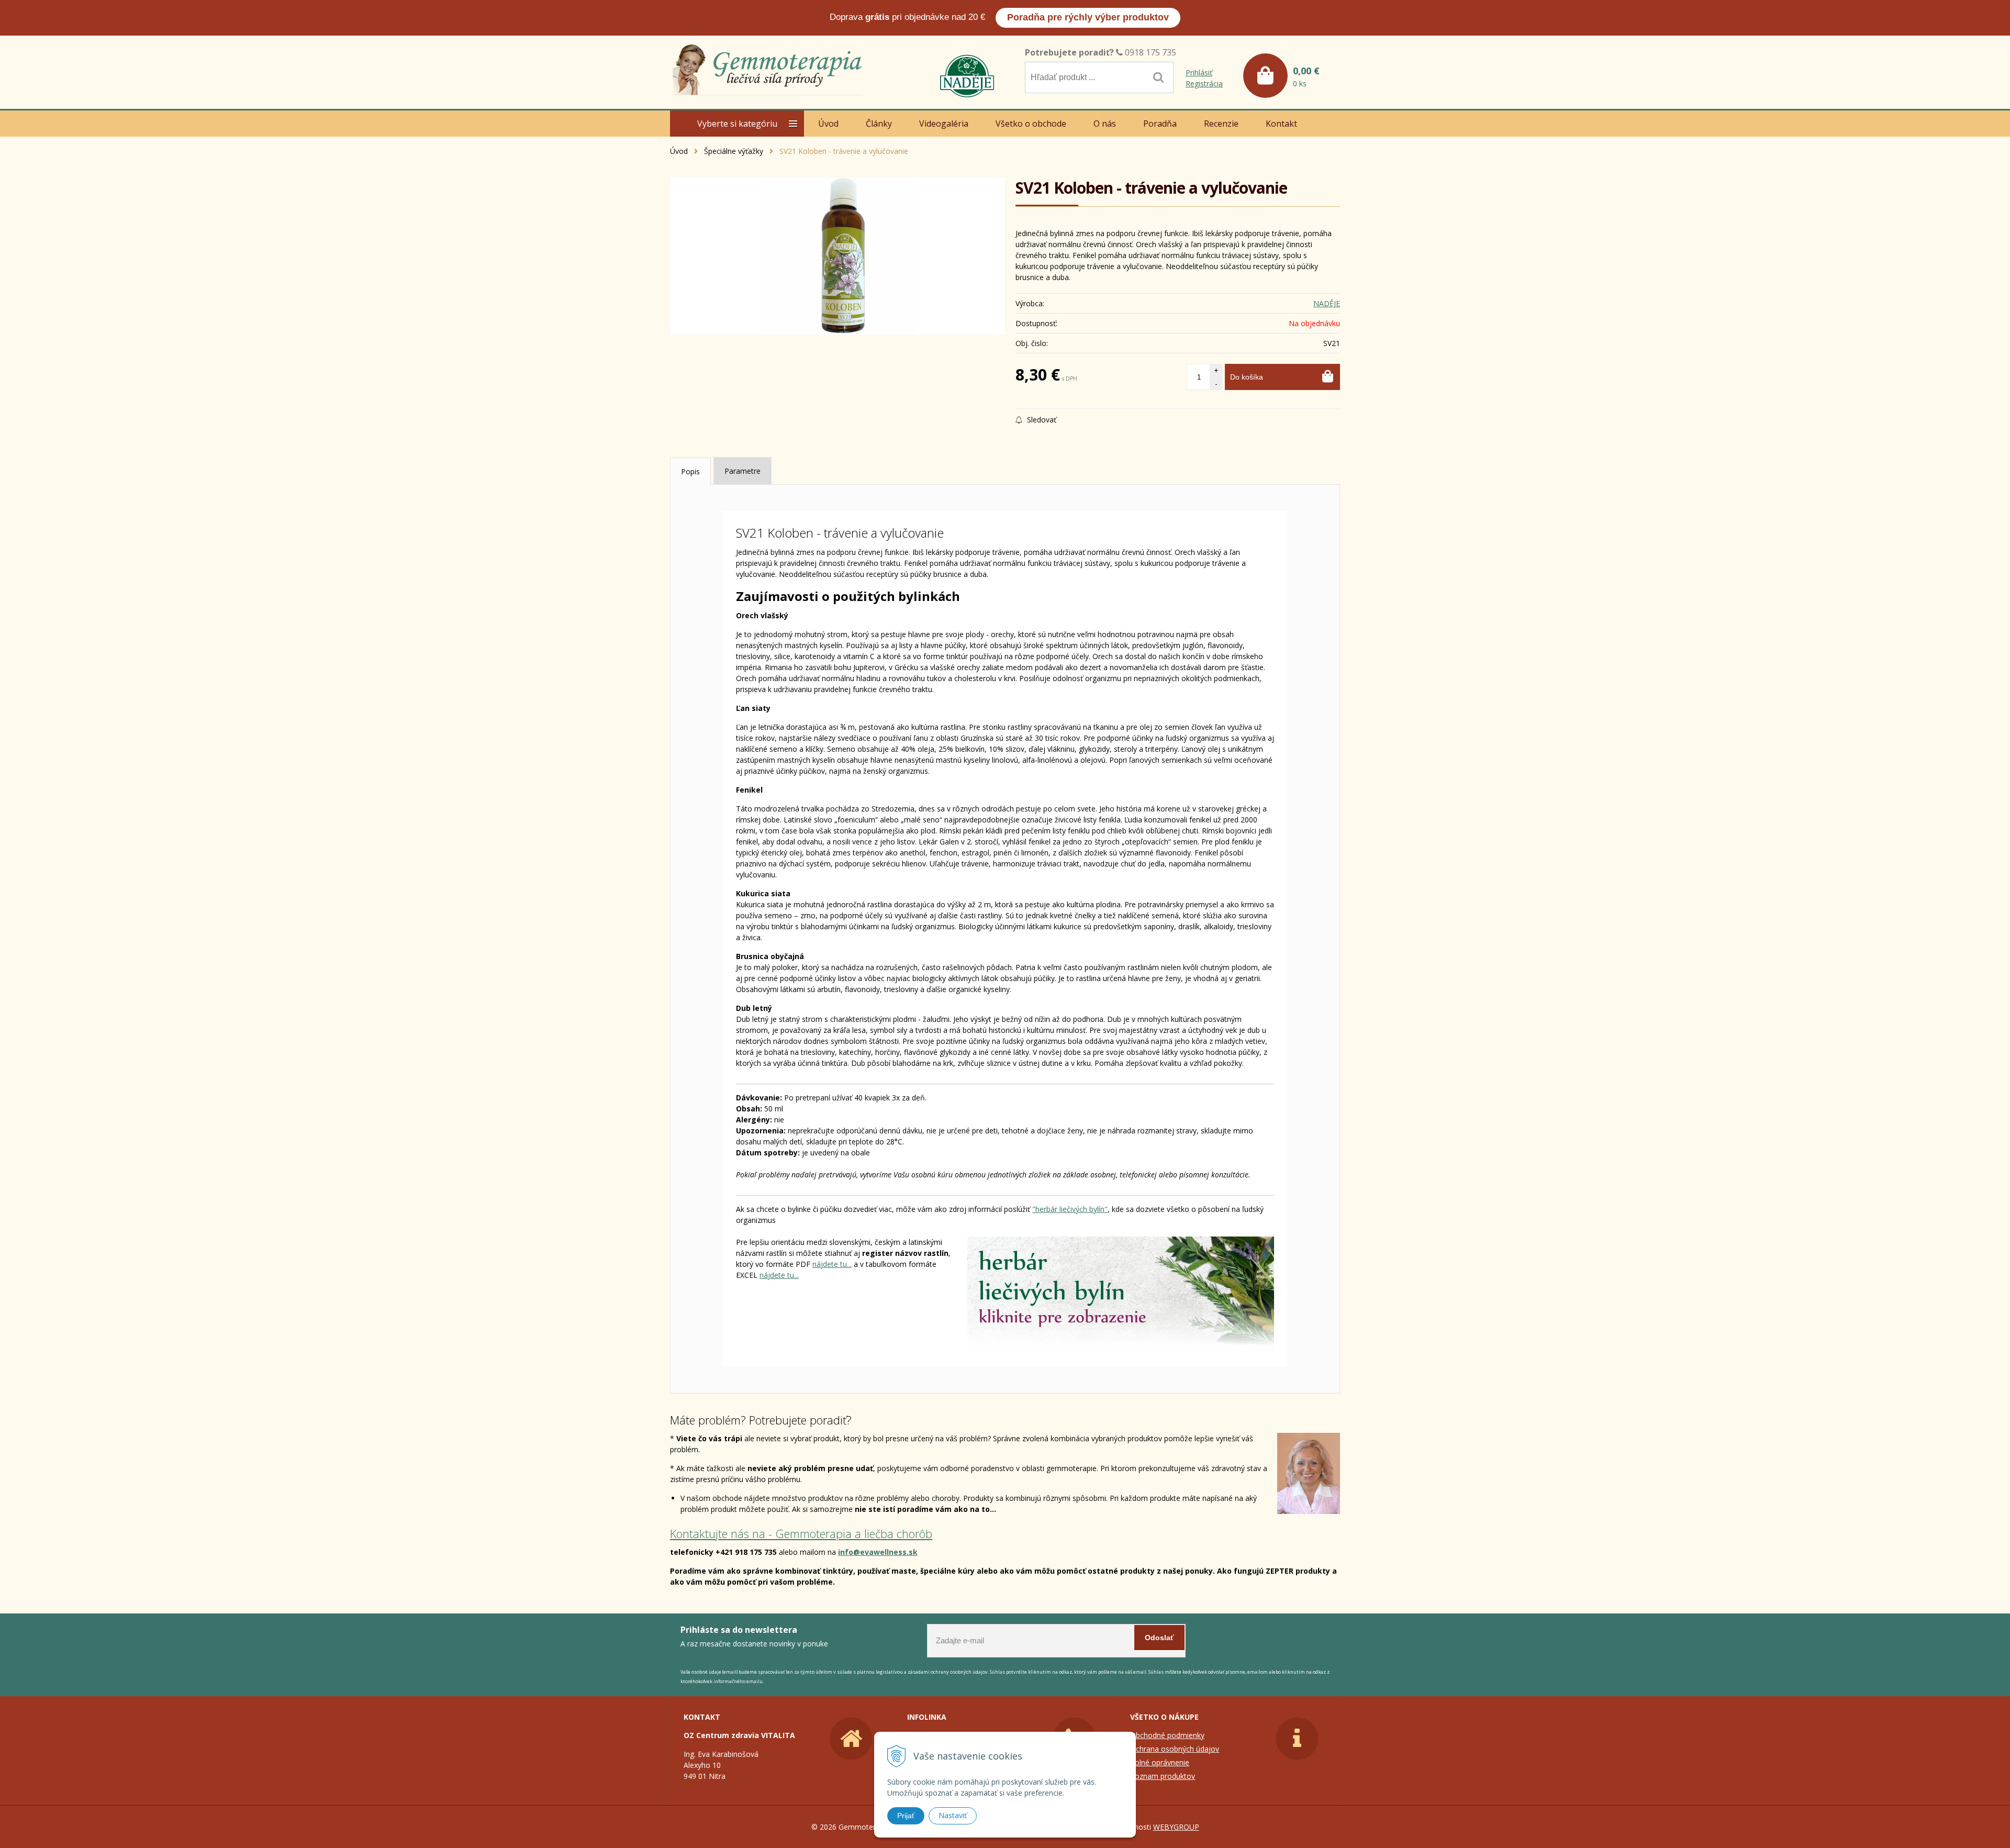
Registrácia (1204, 84)
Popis (690, 471)
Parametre (742, 471)
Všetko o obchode (1031, 124)
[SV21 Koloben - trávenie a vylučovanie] (837, 256)
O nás (1105, 124)
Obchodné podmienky (1167, 1735)
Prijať (906, 1816)
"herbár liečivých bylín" (1070, 1209)
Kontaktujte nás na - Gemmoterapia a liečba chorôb (801, 1533)
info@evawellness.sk (878, 1552)
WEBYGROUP (1176, 1827)
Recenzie (1221, 124)
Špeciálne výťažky (734, 151)
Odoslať (1159, 1638)
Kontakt (1281, 124)
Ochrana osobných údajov (1175, 1749)
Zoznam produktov (1163, 1776)
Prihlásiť (1199, 73)
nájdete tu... (832, 1264)
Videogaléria (944, 124)
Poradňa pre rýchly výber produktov (1088, 17)
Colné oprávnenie (1160, 1762)
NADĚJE (1327, 303)
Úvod (679, 151)
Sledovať (1041, 420)
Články (879, 124)
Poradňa (1160, 124)
